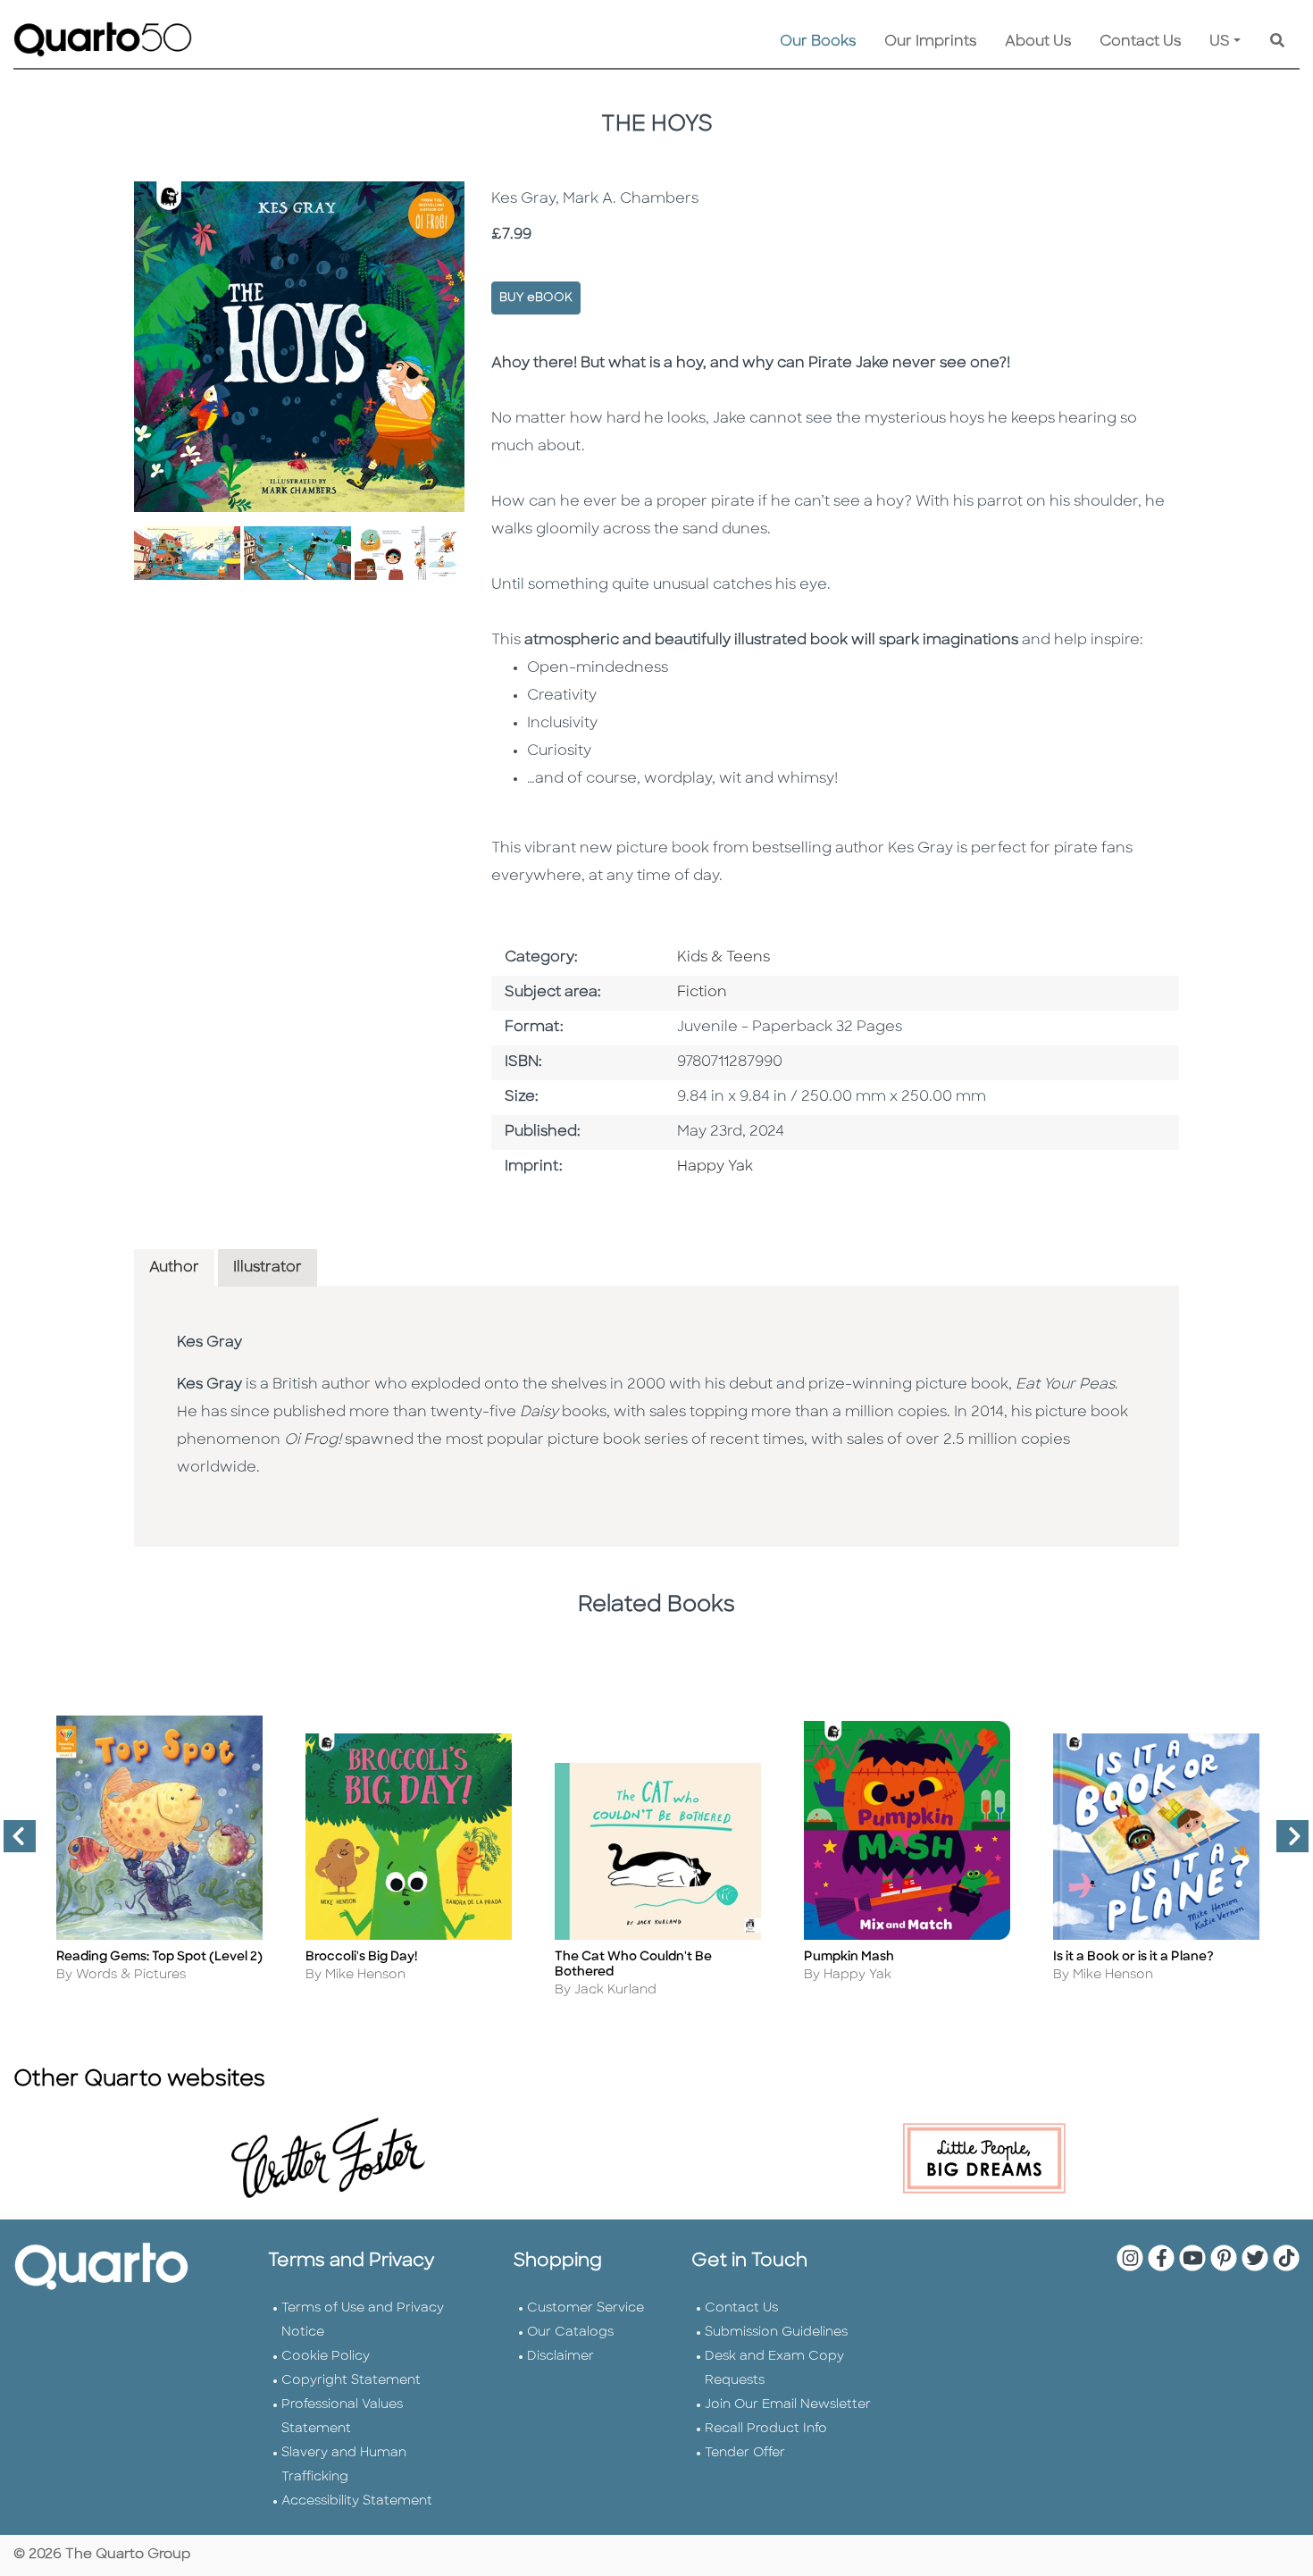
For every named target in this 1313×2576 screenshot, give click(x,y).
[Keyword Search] (1277, 42)
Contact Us (1140, 42)
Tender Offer (745, 2453)
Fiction (702, 993)
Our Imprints (930, 42)
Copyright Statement (351, 2381)
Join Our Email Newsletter (788, 2405)
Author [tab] (174, 1268)
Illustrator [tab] (268, 1268)
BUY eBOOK (536, 298)
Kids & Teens (723, 958)
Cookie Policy (326, 2357)
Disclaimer (560, 2357)
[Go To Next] (1285, 1843)
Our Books (818, 42)
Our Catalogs (570, 2333)
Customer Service (585, 2308)
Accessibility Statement (357, 2501)
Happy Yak (715, 1167)
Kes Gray (209, 1343)
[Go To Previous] (13, 1843)
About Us (1038, 42)
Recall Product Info (766, 2429)
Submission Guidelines (776, 2333)
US (1220, 42)
